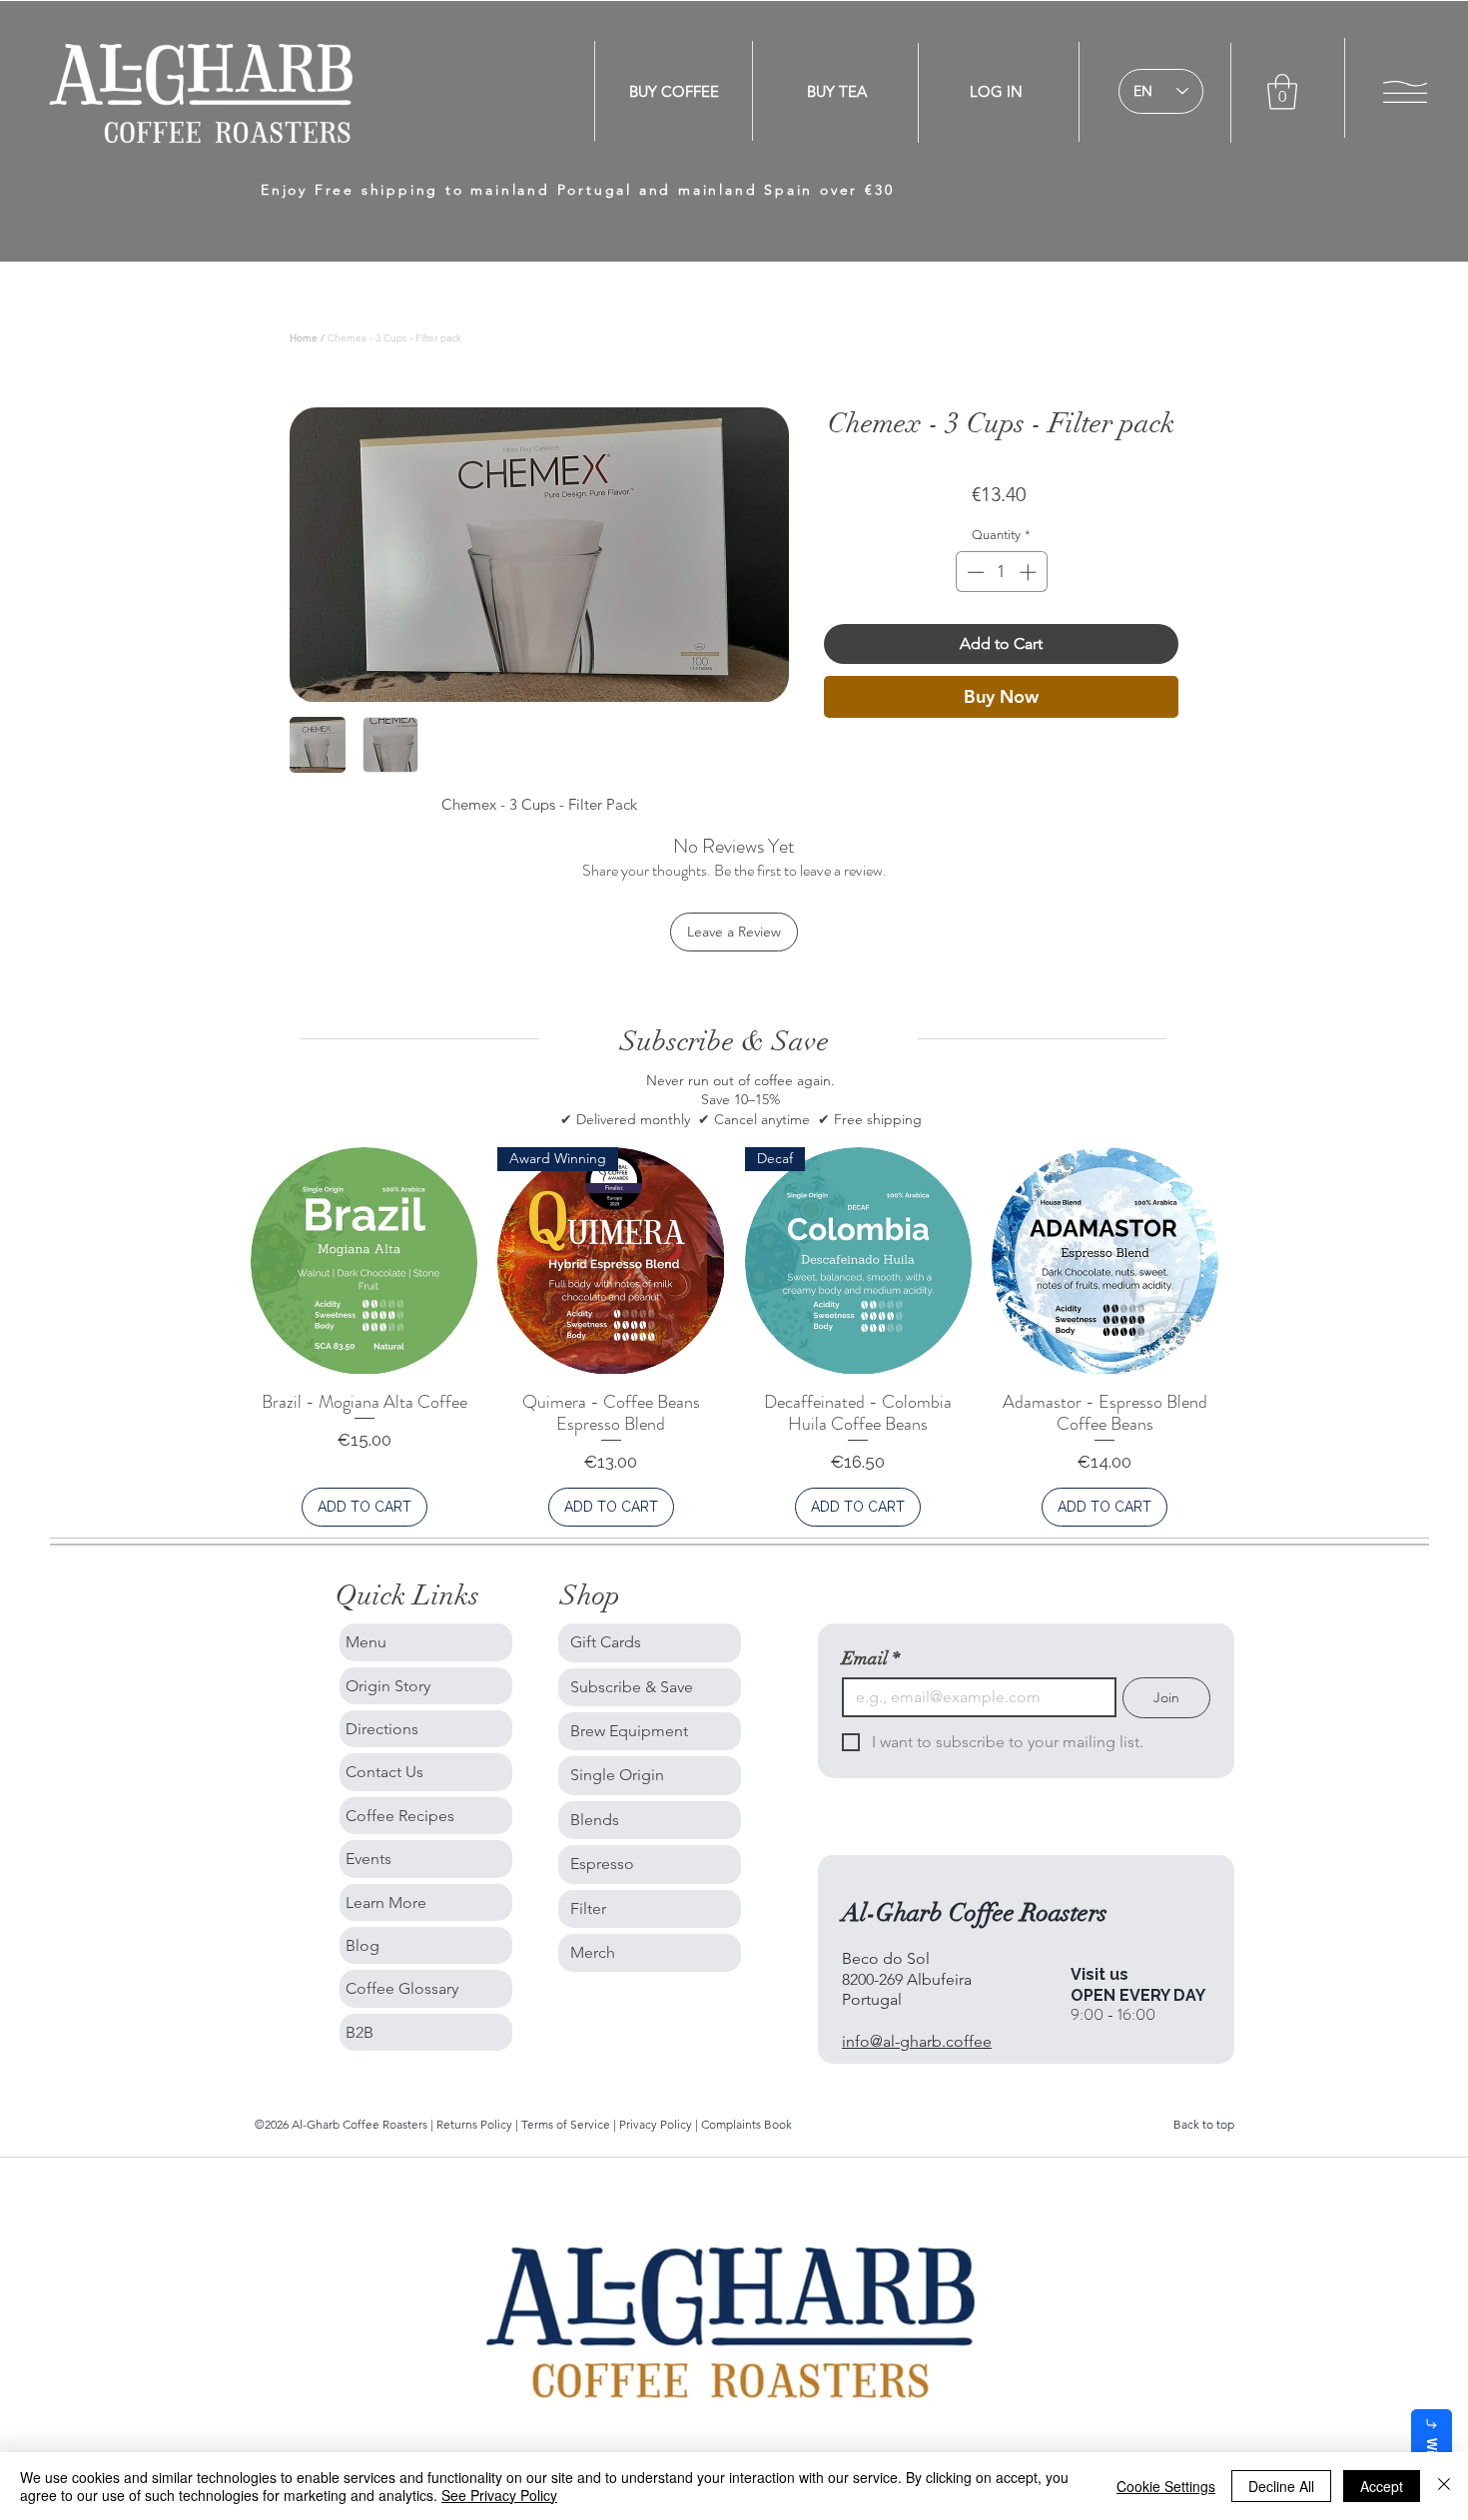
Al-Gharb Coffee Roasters (975, 1912)
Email (871, 1658)
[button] (1282, 92)
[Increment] (1030, 572)
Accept (1382, 2486)
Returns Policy (476, 2124)
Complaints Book (746, 2124)
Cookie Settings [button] (1166, 2486)
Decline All (1281, 2486)
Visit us (1100, 1974)
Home (304, 338)
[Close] (1444, 2486)
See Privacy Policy (499, 2495)
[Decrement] (974, 572)
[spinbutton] (1001, 572)
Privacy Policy (656, 2124)
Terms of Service (567, 2124)
